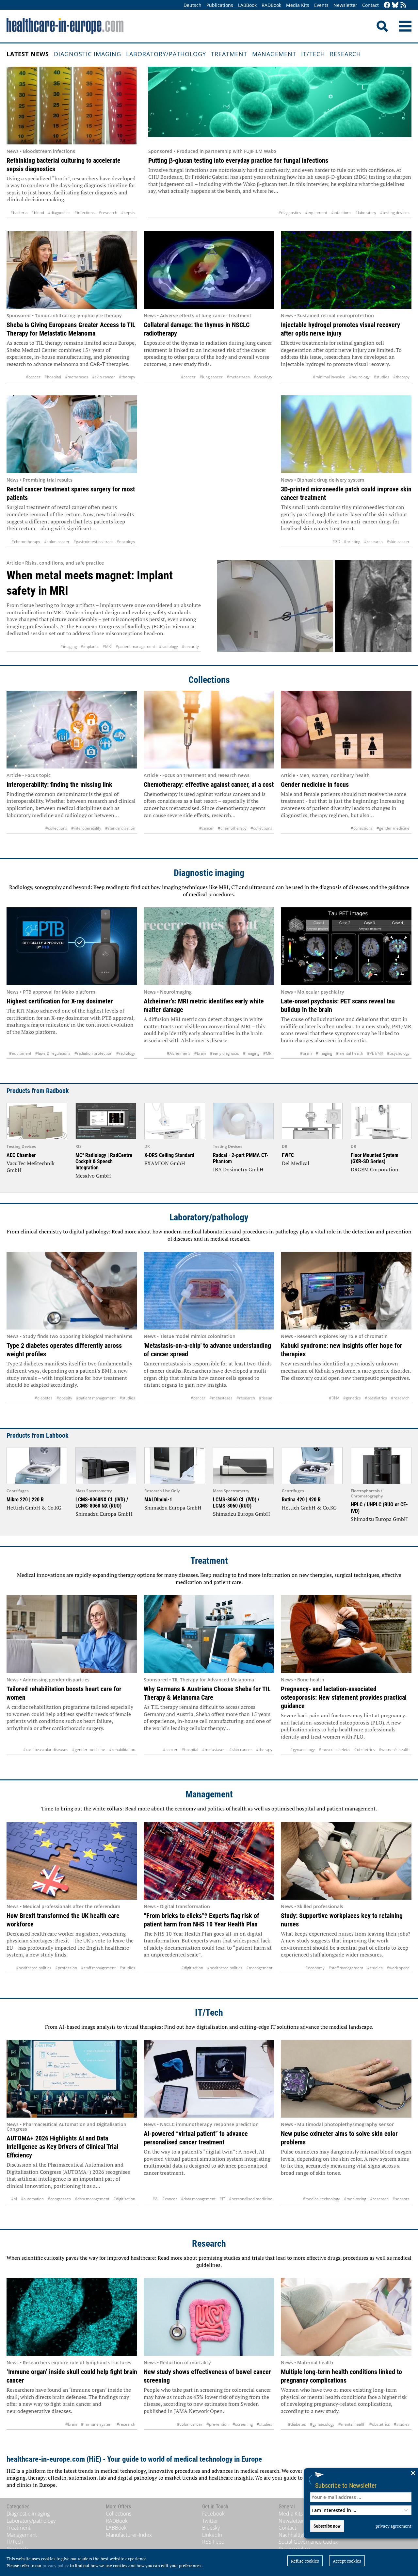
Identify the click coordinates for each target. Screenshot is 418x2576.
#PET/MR (375, 1053)
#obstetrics (365, 1750)
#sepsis (128, 213)
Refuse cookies (305, 2561)
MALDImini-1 (158, 1500)
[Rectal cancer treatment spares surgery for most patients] (72, 434)
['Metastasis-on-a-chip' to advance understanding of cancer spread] (209, 1291)
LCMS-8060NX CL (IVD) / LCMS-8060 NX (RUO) (102, 1503)
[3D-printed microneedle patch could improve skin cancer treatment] (346, 434)
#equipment (316, 213)
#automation (32, 2199)
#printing (352, 542)
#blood (38, 213)
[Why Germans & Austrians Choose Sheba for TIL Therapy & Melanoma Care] (209, 1634)
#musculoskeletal (335, 1750)
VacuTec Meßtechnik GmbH (31, 1167)
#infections (85, 213)
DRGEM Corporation (375, 1169)
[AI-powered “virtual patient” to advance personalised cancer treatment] (209, 2079)
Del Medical (296, 1163)
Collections (209, 680)
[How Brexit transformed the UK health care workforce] (72, 1861)
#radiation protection (93, 1053)
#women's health (394, 1750)
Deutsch (193, 5)
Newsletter (345, 5)
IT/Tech (313, 54)
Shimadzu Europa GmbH (104, 1514)
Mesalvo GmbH (93, 1176)
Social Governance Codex (308, 2542)
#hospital (53, 377)
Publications (220, 5)
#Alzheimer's (179, 1053)
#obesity (64, 1398)
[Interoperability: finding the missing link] (72, 730)
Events (321, 5)
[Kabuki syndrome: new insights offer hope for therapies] (346, 1291)
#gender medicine (393, 828)
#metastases (77, 377)
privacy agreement (394, 2526)
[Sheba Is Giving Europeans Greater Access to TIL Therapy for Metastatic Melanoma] (72, 270)
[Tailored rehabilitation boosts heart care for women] (72, 1634)
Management (274, 54)
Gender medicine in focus (315, 784)
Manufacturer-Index (129, 2535)
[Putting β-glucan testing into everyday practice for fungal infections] (280, 106)
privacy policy (56, 2566)
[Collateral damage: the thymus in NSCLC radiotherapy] (209, 270)
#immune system (97, 2424)
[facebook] (387, 5)
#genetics (352, 1398)
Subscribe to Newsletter (346, 2485)
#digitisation (192, 1968)
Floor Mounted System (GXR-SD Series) (375, 1158)
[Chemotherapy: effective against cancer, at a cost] (209, 730)
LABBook (247, 5)
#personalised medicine (251, 2199)
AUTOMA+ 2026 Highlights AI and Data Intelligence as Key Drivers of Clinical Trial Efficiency (62, 2147)
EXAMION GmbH (165, 1163)
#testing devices (395, 213)
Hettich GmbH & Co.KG (34, 1508)
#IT (222, 2199)
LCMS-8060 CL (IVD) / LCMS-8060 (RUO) (236, 1503)
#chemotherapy (26, 542)
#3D (336, 542)
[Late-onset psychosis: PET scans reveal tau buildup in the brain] (346, 946)
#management (259, 1968)
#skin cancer (104, 377)
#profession (66, 1968)
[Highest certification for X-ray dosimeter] (72, 946)
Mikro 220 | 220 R (25, 1500)
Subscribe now (327, 2526)
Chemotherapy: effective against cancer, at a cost (209, 784)
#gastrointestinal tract (93, 542)
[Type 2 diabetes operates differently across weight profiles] (72, 1291)
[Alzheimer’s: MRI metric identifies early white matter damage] (209, 946)
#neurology (359, 377)
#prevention (217, 2424)
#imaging (69, 646)
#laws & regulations (53, 1053)
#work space (398, 1968)
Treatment (229, 54)
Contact (370, 5)
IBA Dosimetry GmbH (238, 1169)
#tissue (266, 1398)
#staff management (98, 1968)
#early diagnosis (225, 1053)
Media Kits (298, 5)
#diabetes (44, 1398)
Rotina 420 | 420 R (301, 1500)
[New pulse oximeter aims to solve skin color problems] (346, 2079)
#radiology (169, 646)
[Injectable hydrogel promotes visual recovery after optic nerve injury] (346, 270)
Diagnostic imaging (88, 54)
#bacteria (19, 213)
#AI (14, 2199)
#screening (243, 2424)
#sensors (401, 2199)
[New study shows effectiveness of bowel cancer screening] (209, 2317)
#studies (381, 377)
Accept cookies (347, 2561)
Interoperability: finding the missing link (59, 784)
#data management (92, 2199)
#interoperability (86, 828)
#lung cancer (211, 377)
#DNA (334, 1398)
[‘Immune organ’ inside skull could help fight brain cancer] (72, 2317)
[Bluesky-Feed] (395, 5)
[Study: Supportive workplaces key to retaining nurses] (346, 1861)
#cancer (33, 377)
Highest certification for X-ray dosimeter (60, 1001)
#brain (200, 1053)
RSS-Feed (213, 2542)
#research (108, 213)
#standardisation (120, 828)
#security (190, 646)
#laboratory (366, 213)
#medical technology (321, 2199)
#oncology (263, 377)
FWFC (288, 1155)
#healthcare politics (34, 1968)
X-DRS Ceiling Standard (169, 1155)
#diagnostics (59, 213)
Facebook (213, 2514)
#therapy (127, 377)
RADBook (271, 5)
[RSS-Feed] (403, 5)
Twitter (210, 2521)
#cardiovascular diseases (46, 1750)
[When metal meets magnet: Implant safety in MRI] (314, 606)
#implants (90, 646)
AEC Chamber (21, 1155)
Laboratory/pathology (166, 54)
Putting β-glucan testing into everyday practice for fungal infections (238, 160)
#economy (315, 1968)
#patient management (135, 646)
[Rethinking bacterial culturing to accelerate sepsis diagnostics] (72, 106)
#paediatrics (376, 1398)
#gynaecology (303, 1750)
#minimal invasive (329, 377)
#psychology (398, 1053)
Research (345, 54)
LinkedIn (212, 2535)
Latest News (28, 54)
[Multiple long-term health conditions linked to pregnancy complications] (346, 2317)
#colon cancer (57, 542)
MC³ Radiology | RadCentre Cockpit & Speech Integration (104, 1161)
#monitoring (355, 2199)
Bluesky (211, 2528)
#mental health (350, 1053)
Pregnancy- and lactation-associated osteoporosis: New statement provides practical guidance (344, 1697)
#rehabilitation (122, 1750)
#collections (56, 828)
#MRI (107, 646)
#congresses (59, 2199)
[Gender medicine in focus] (346, 730)
